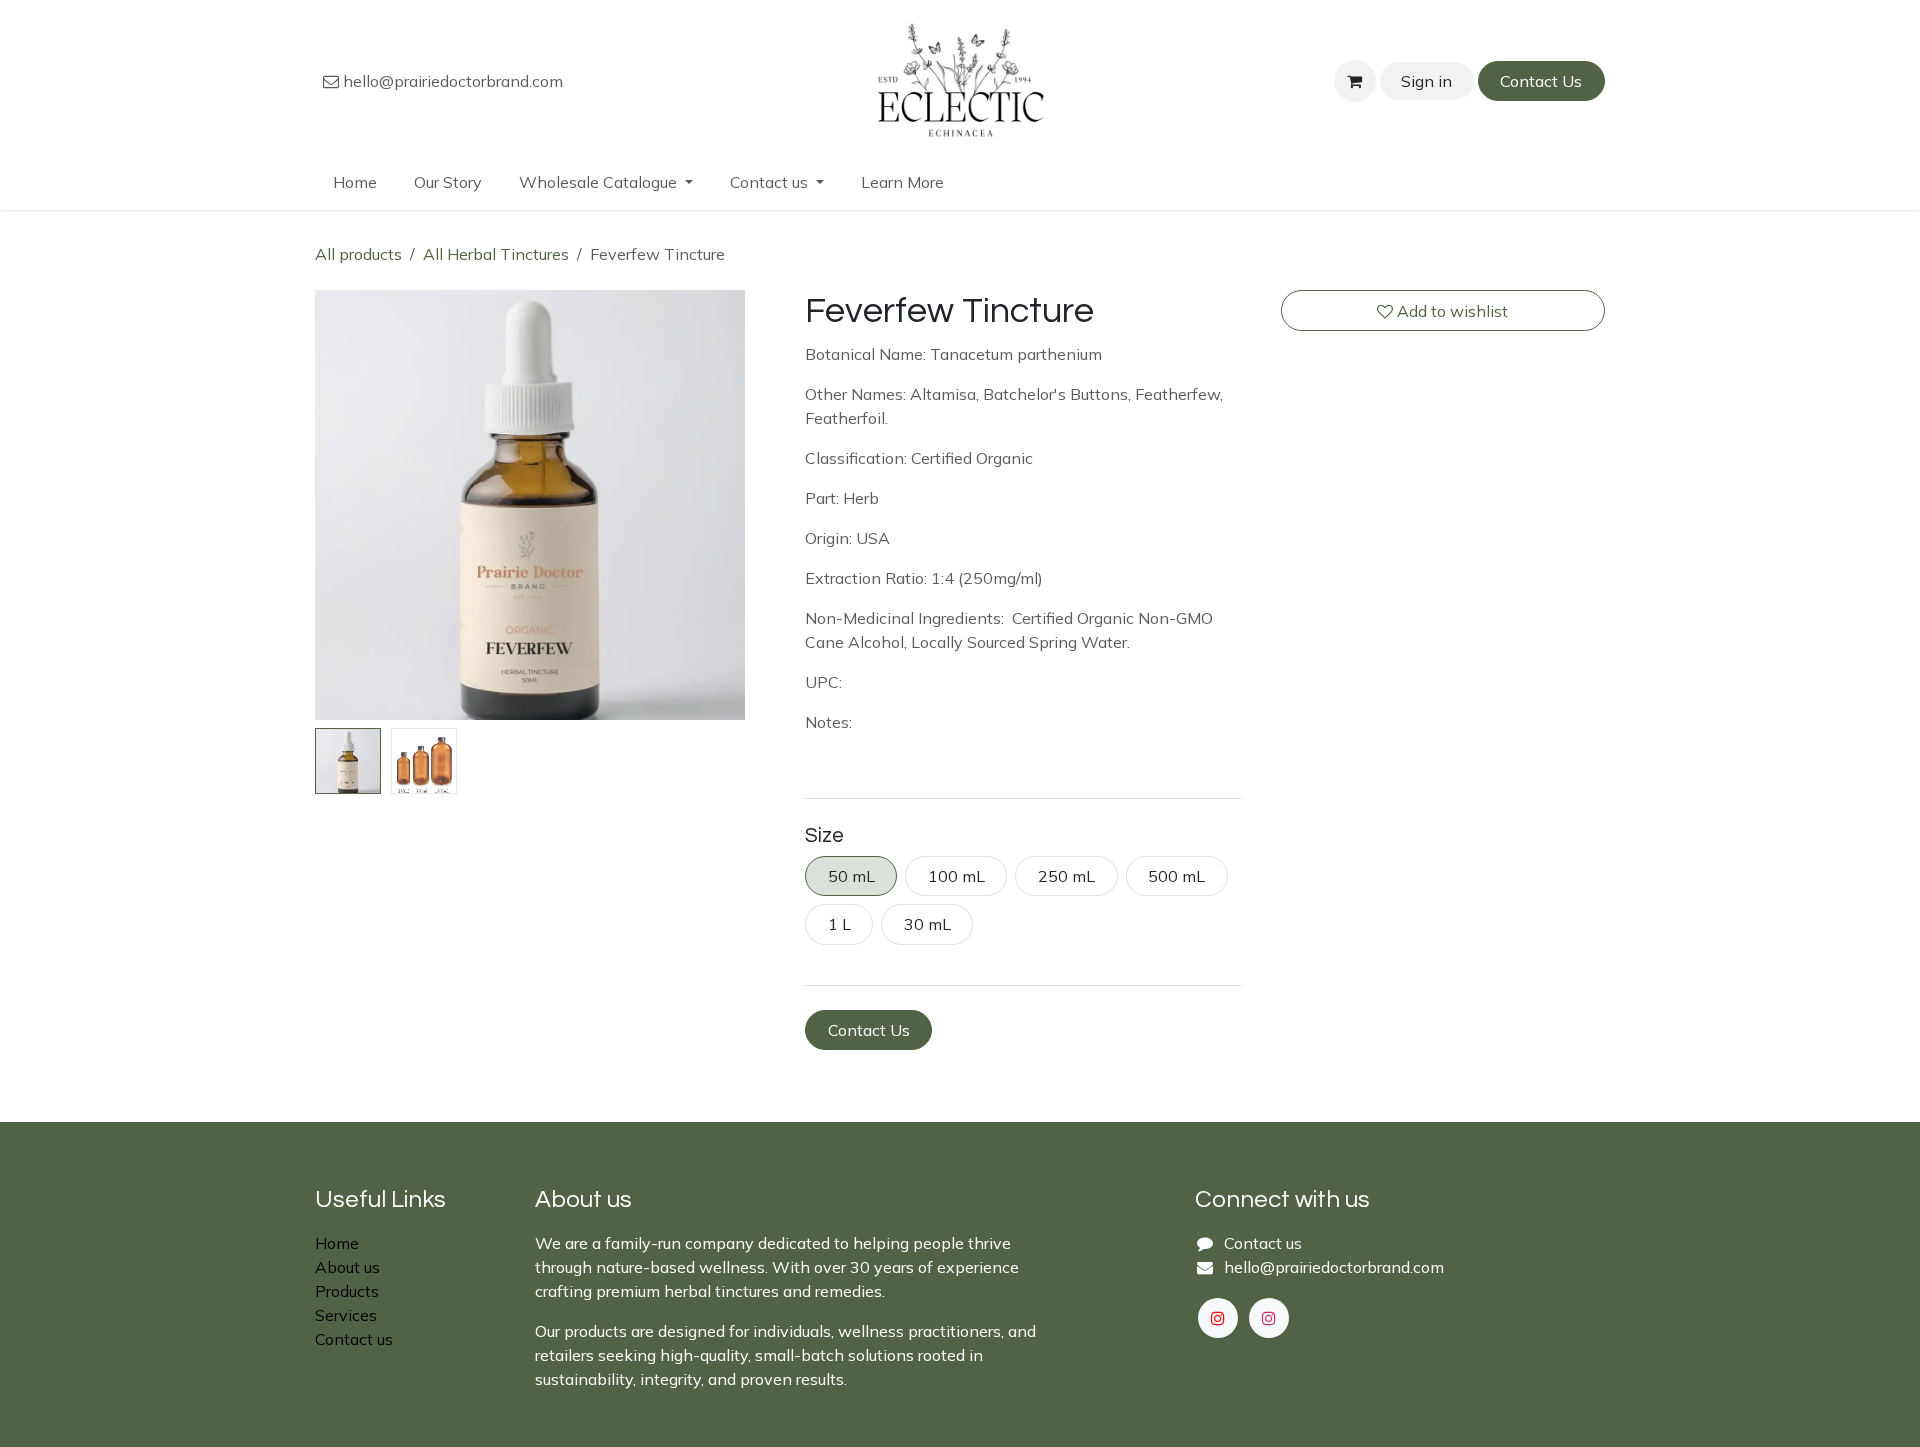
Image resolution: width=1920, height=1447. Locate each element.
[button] (336, 505)
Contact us (354, 1339)
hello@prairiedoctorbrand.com (451, 81)
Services (346, 1315)
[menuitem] (355, 182)
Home (337, 1243)
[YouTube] (1218, 1318)
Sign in (1426, 81)
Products (347, 1291)
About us (347, 1267)
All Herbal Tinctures (496, 254)
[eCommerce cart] (1355, 81)
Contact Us (1541, 81)
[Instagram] (1269, 1318)
